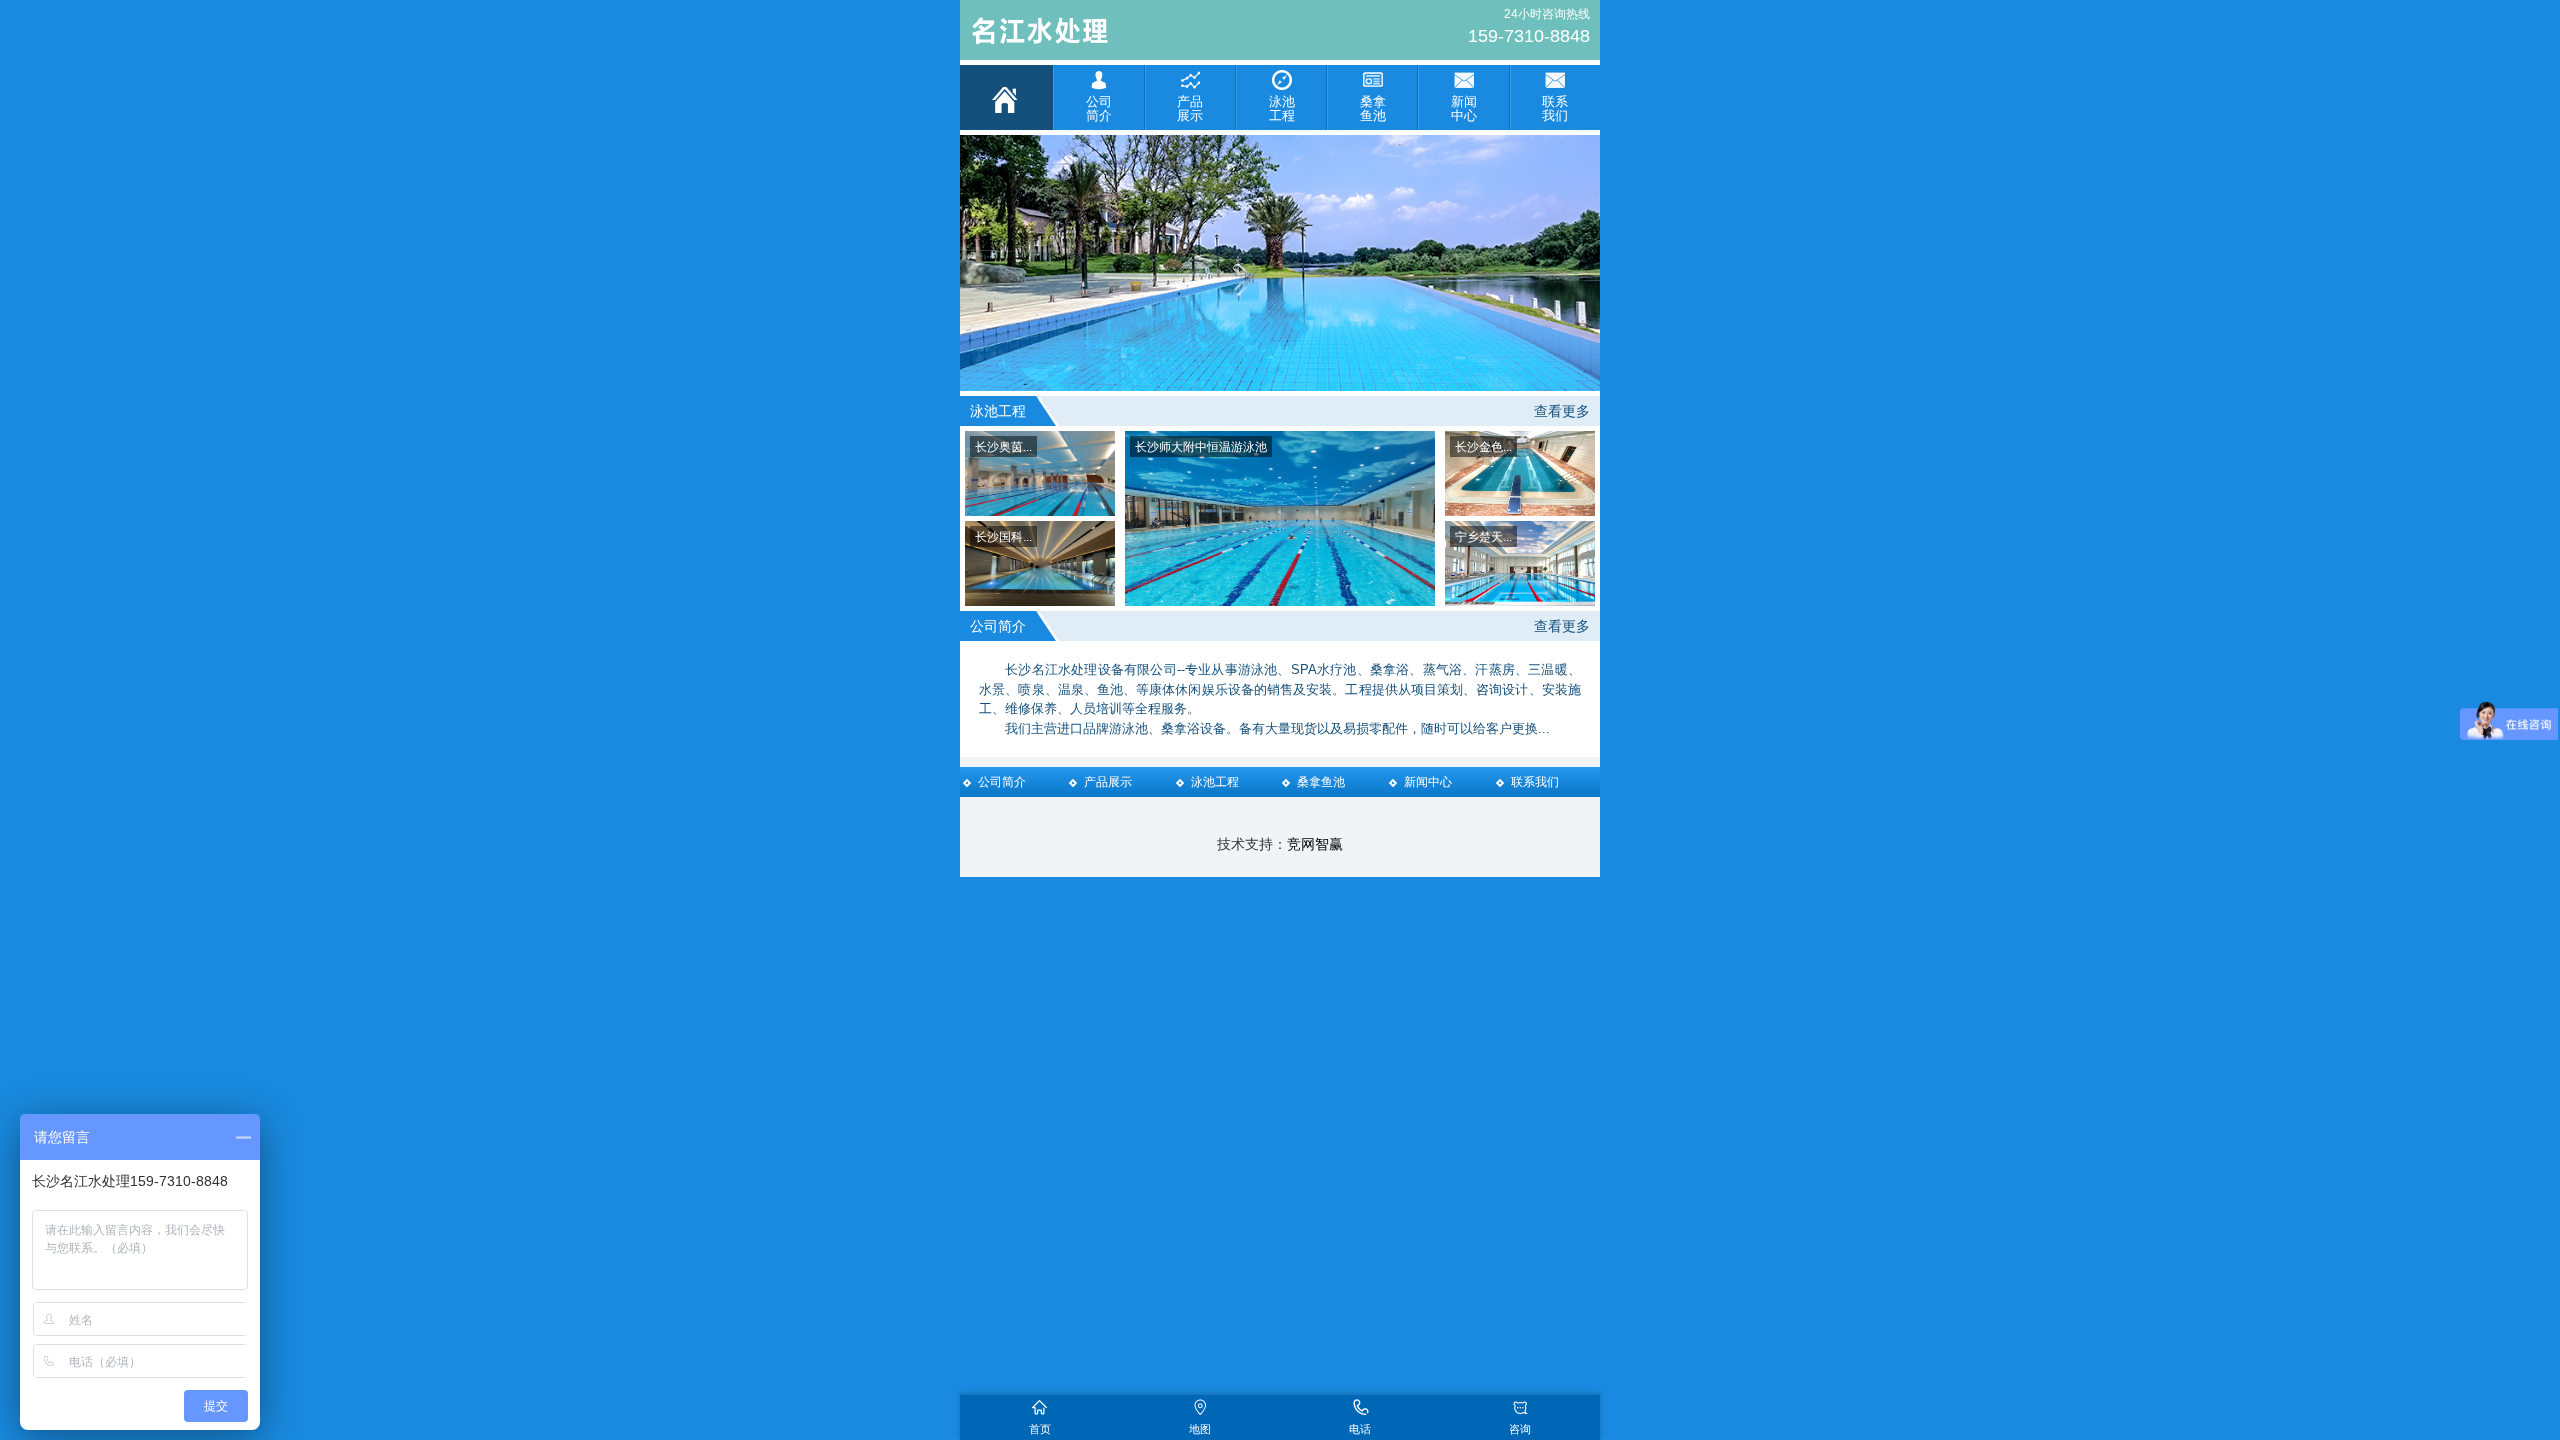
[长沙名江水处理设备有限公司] (1130, 33)
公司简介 (1002, 782)
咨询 (1520, 1429)
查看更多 (1562, 411)
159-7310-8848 (1529, 36)
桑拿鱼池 (1321, 782)
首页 (1040, 1429)
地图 (1200, 1429)
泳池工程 (1215, 782)
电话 (1360, 1429)
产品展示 (1108, 782)
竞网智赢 (1315, 844)
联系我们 (1535, 782)
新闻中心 (1428, 782)
